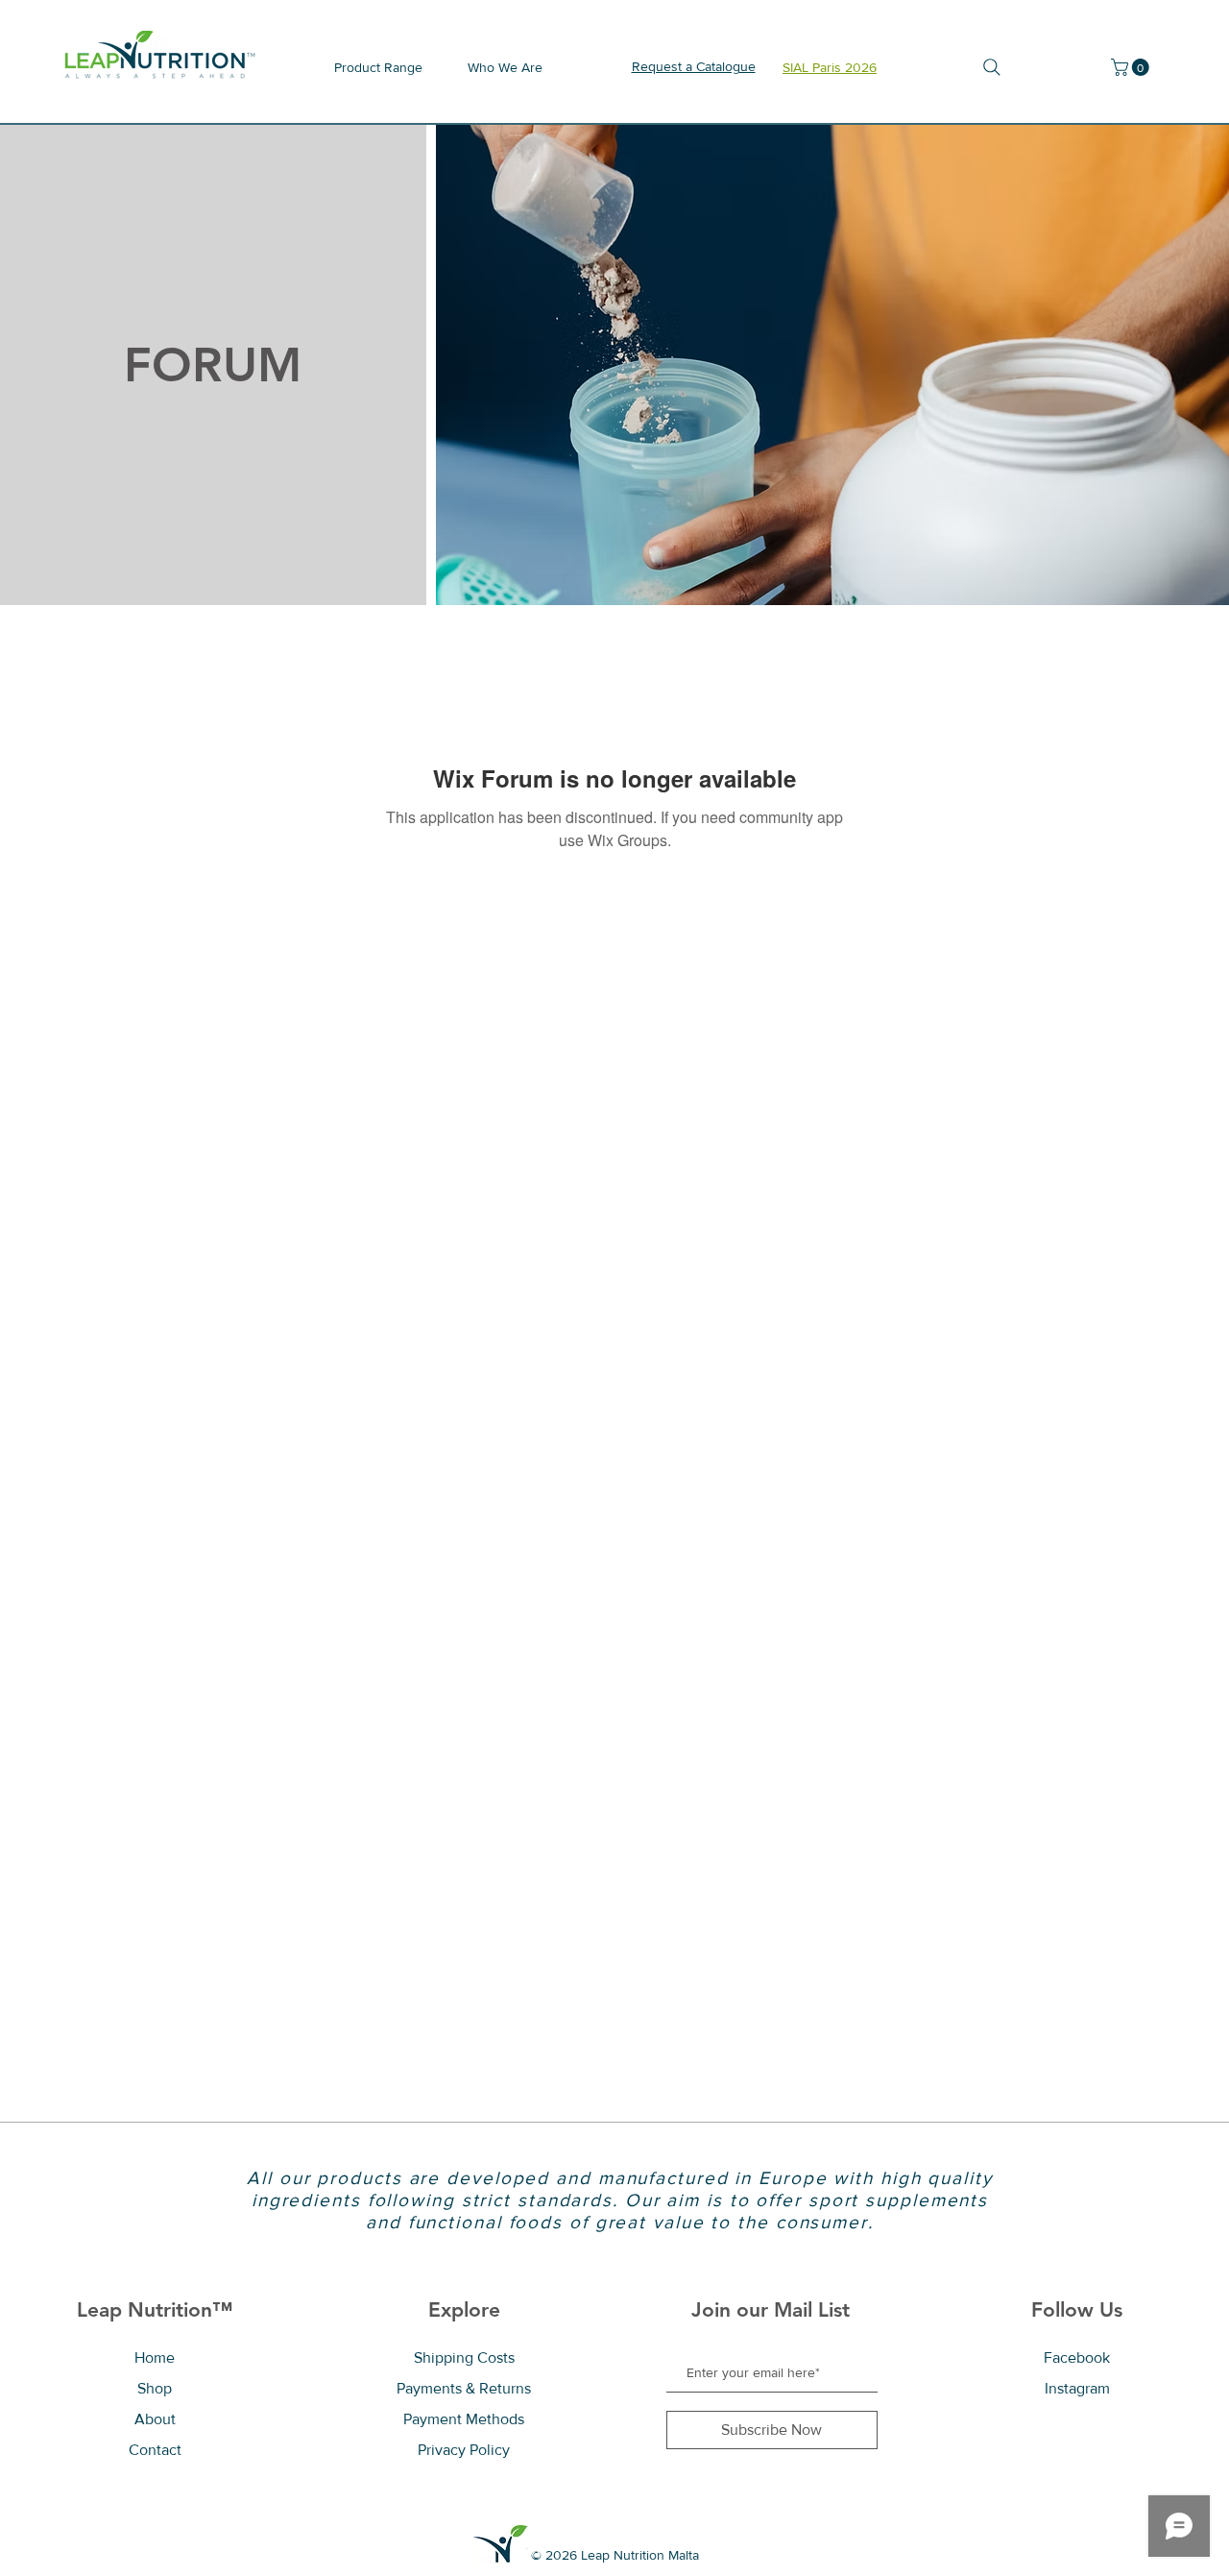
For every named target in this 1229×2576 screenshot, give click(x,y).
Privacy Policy (464, 2450)
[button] (1132, 67)
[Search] (991, 67)
